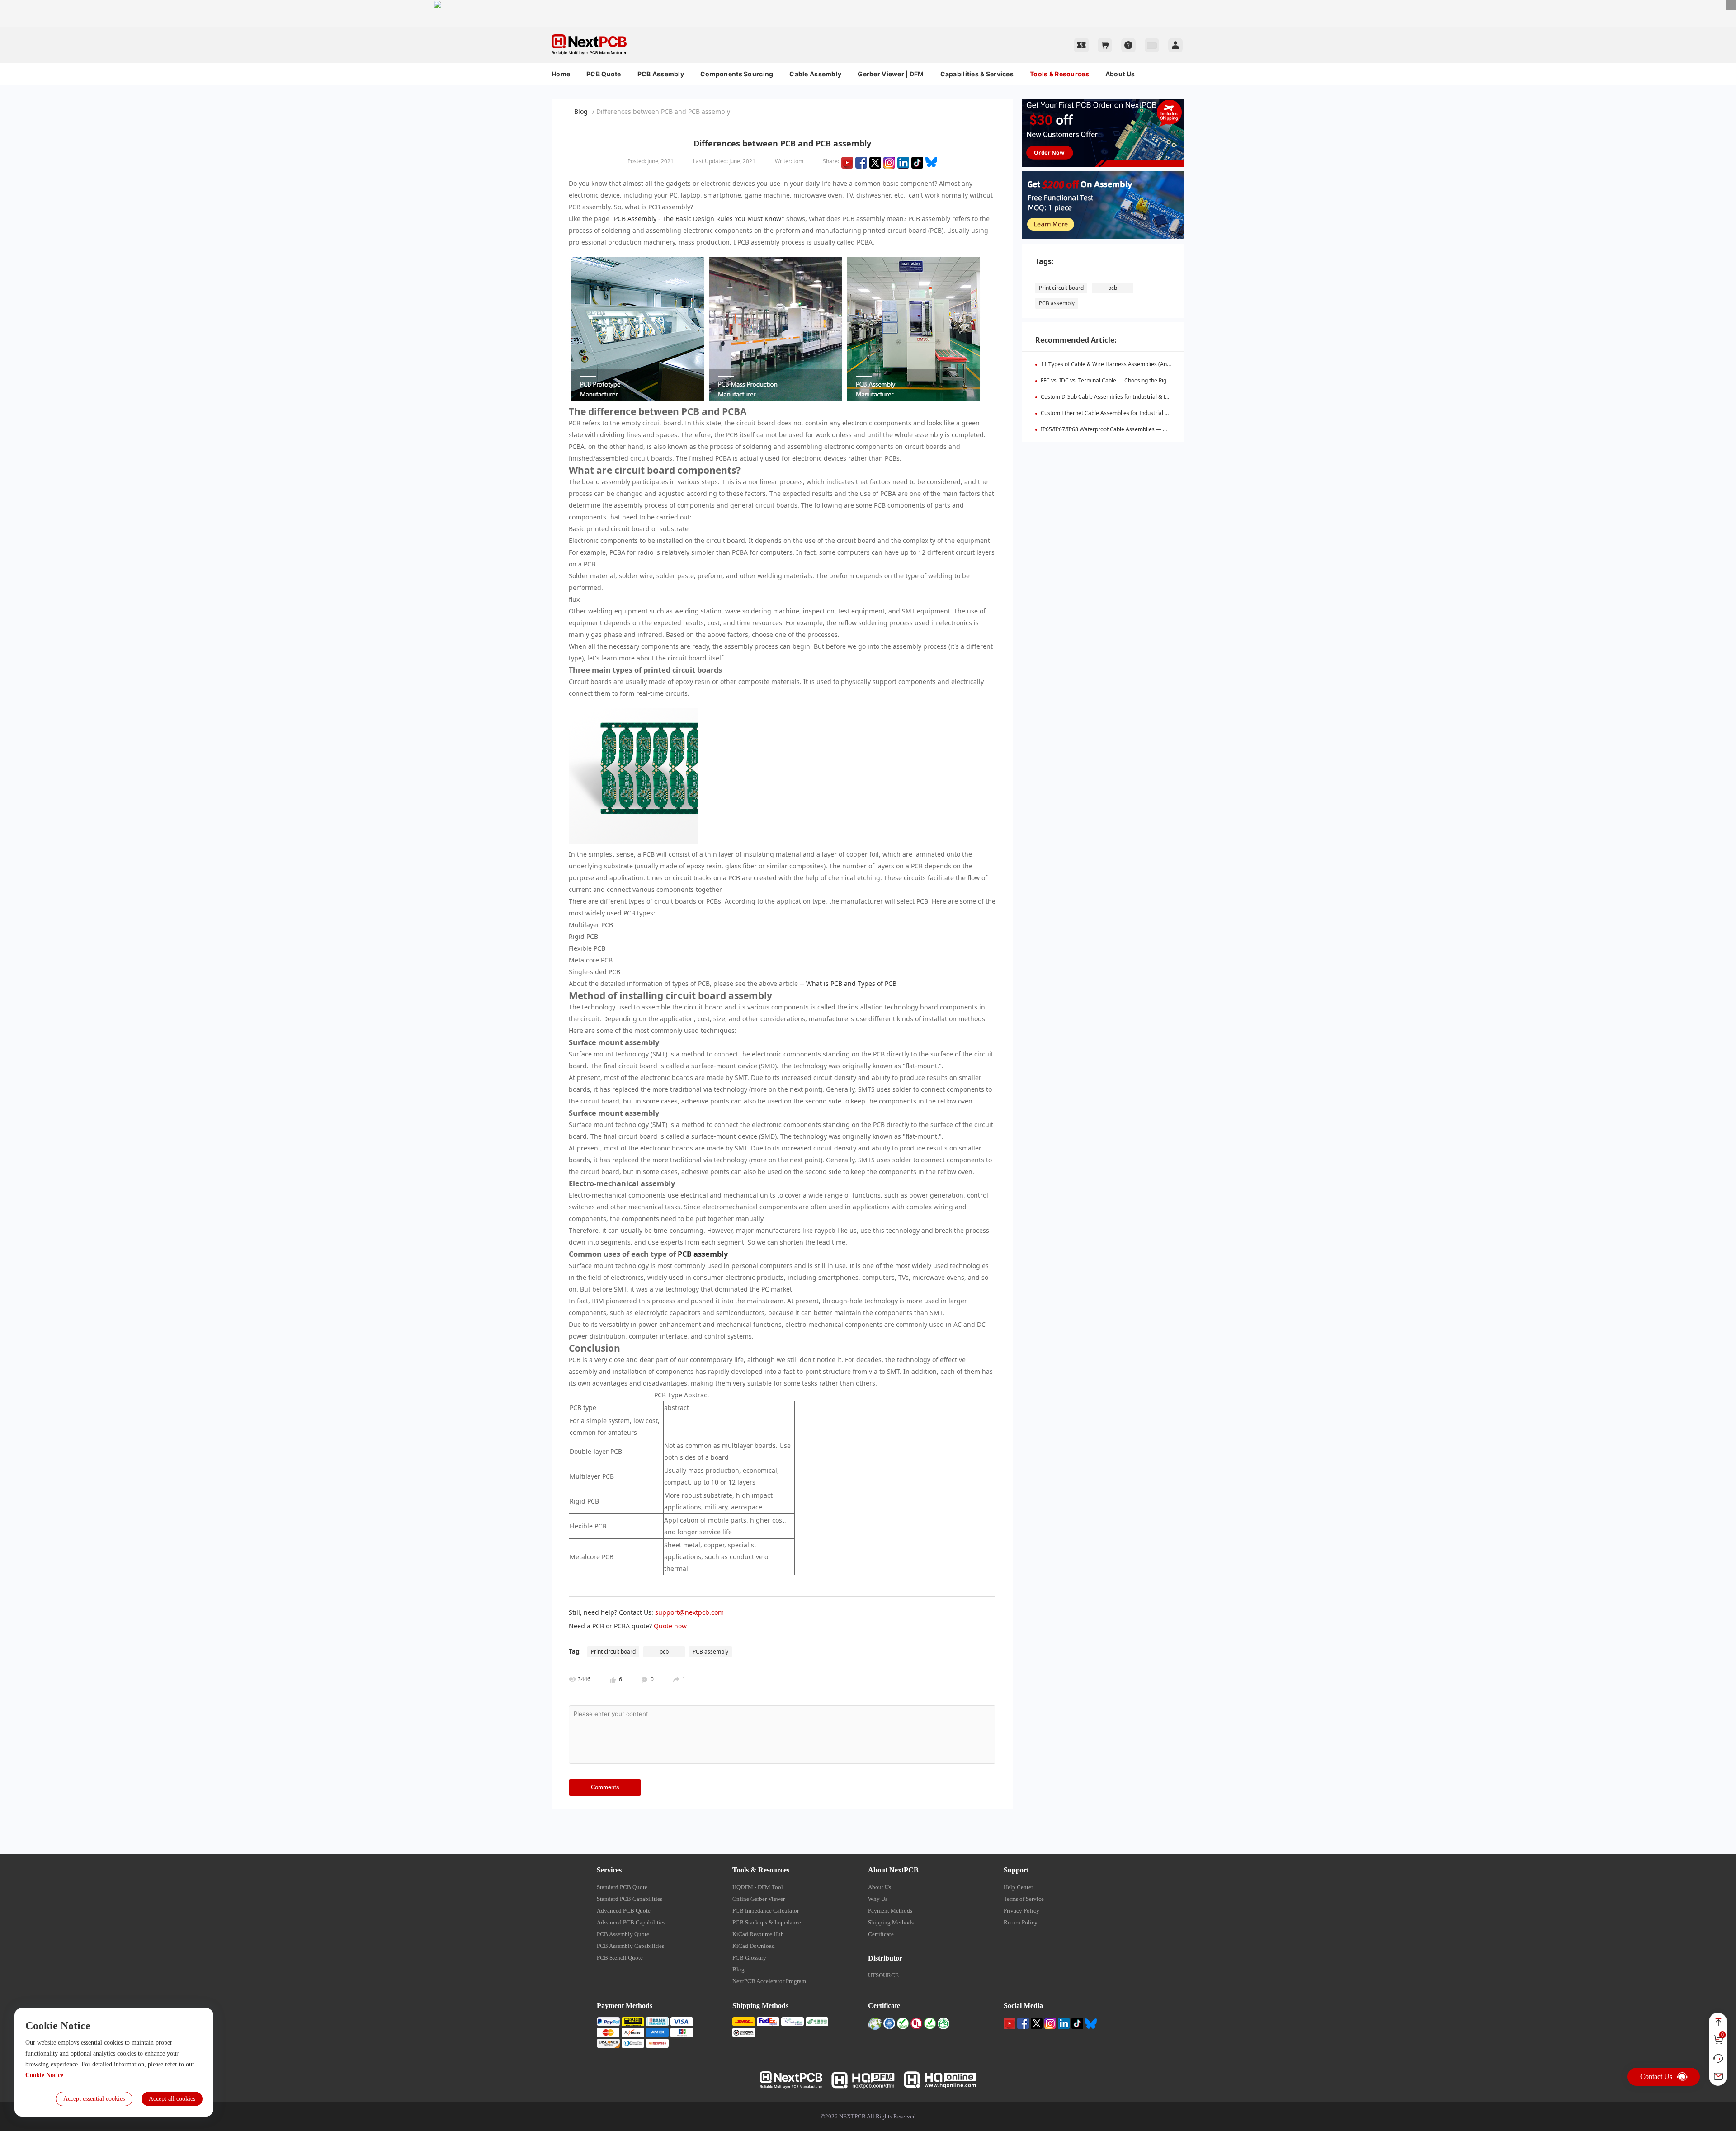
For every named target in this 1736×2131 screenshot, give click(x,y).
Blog (581, 111)
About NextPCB (893, 1870)
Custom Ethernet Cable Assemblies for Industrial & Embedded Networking (1134, 413)
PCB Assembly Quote (623, 1934)
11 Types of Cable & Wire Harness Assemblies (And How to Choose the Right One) (1144, 364)
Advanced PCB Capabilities (631, 1922)
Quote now (670, 1626)
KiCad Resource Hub (758, 1934)
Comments (605, 1787)
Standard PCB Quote (622, 1887)
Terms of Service (1024, 1899)
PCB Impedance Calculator (766, 1911)
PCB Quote (604, 74)
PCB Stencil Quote (620, 1958)
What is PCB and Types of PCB (852, 983)
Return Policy (1021, 1922)
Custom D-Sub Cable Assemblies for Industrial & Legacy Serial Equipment (1133, 397)
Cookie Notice (44, 2075)
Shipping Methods (891, 1922)
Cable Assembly (815, 74)
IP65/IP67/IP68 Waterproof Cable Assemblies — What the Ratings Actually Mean (1142, 429)
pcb (1113, 288)
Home (561, 74)
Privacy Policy (1021, 1911)
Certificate (881, 1934)
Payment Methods (890, 1911)
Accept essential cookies (94, 2099)
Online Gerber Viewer (759, 1899)
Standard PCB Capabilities (630, 1899)
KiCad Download (754, 1946)
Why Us (878, 1899)
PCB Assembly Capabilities (630, 1946)
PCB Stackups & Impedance (767, 1922)
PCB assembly (703, 1254)
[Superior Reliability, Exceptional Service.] (868, 4)
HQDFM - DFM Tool (758, 1887)
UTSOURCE (883, 1975)
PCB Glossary (749, 1958)
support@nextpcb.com (689, 1612)
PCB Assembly (661, 74)
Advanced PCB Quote (624, 1911)
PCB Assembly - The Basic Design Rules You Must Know (698, 219)
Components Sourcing (737, 74)
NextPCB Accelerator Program (769, 1981)
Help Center (1018, 1887)
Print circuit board (1061, 288)
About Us (1120, 74)
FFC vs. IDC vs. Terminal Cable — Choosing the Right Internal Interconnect (1133, 380)
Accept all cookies (172, 2099)
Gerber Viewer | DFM (891, 74)
